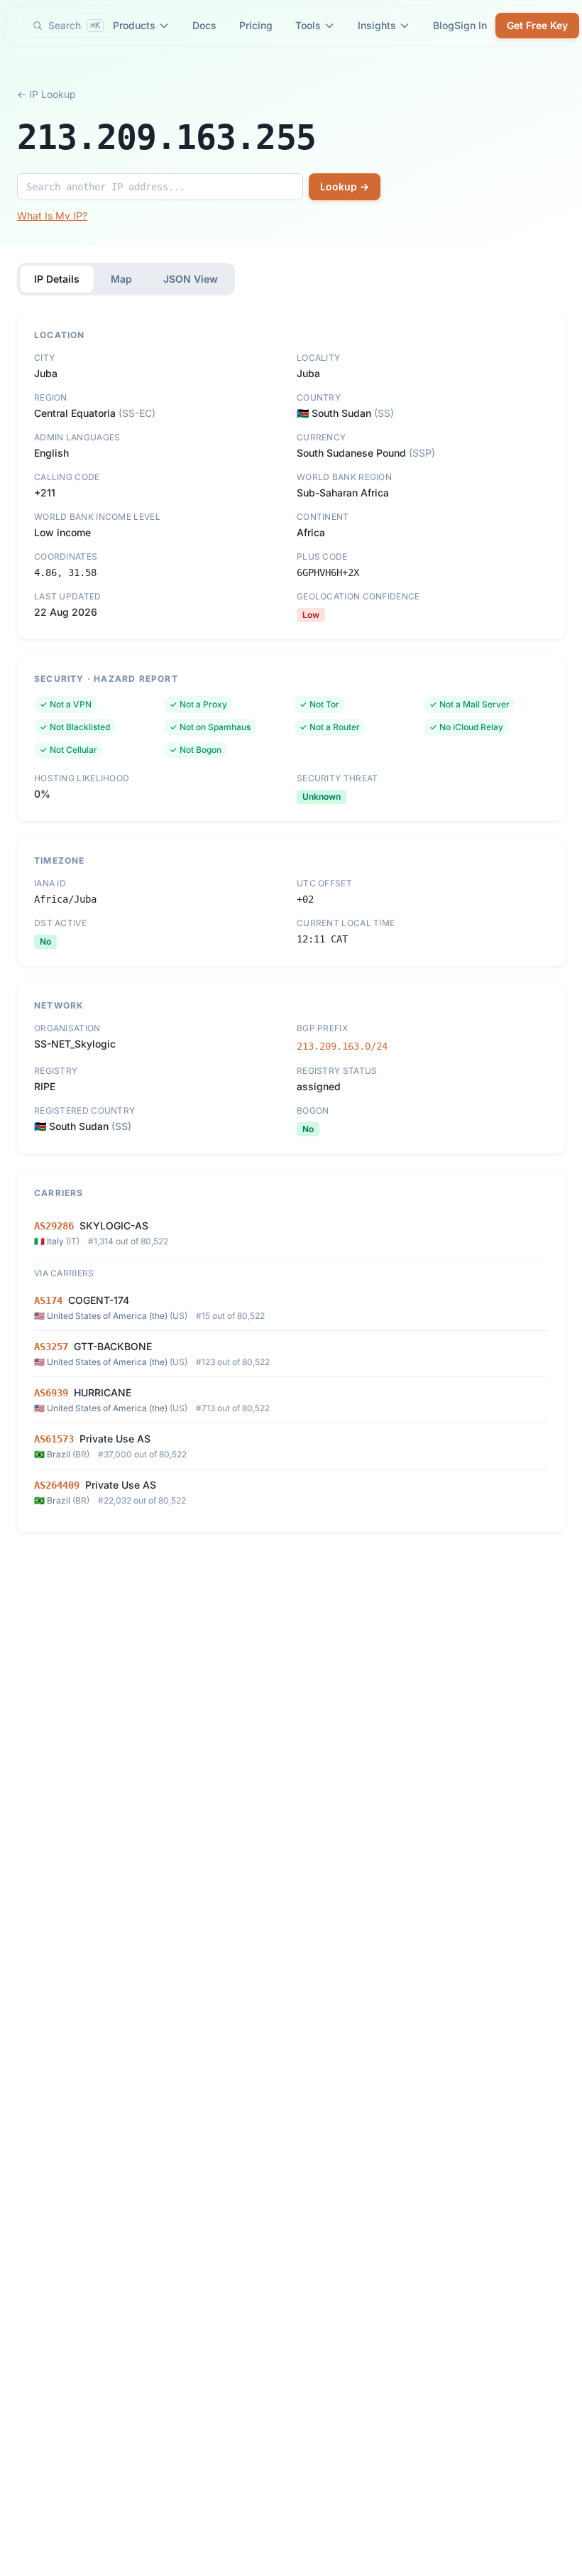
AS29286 (54, 1226)
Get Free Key (537, 25)
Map (121, 279)
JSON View (191, 279)
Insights (377, 25)
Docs (204, 25)
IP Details (57, 279)
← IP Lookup (46, 94)
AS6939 (51, 1393)
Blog (444, 25)
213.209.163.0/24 (342, 1046)
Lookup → (345, 186)
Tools (308, 25)
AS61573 (54, 1439)
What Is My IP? (52, 216)
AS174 (48, 1300)
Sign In (471, 25)
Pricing (256, 25)
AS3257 (51, 1347)
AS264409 (57, 1485)
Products (134, 25)
